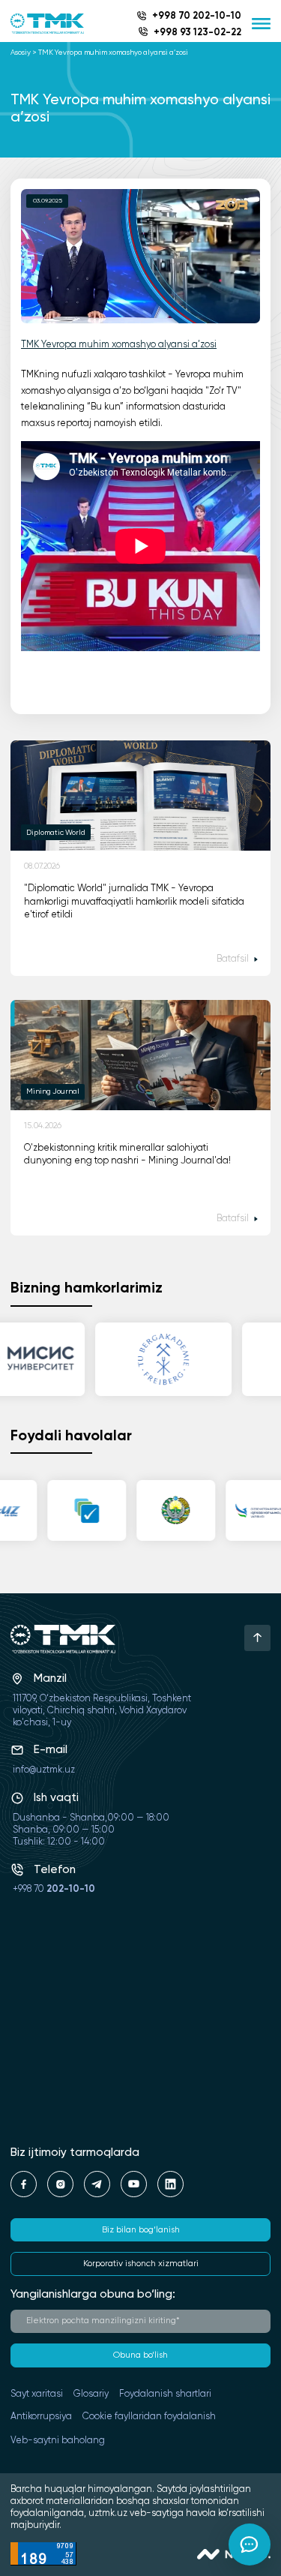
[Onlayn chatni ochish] (250, 2544)
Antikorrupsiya (41, 2417)
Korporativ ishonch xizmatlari (141, 2264)
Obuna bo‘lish (140, 2355)
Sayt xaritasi (37, 2394)
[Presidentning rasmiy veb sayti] (170, 1510)
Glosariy (91, 2394)
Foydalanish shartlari (165, 2394)
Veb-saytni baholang (58, 2441)
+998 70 (54, 1889)
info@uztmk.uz (44, 1770)
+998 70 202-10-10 (197, 16)
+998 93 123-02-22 (197, 33)
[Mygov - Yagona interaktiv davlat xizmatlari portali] (81, 1510)
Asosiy (21, 53)
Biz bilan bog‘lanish (141, 2230)
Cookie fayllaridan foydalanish (149, 2417)
